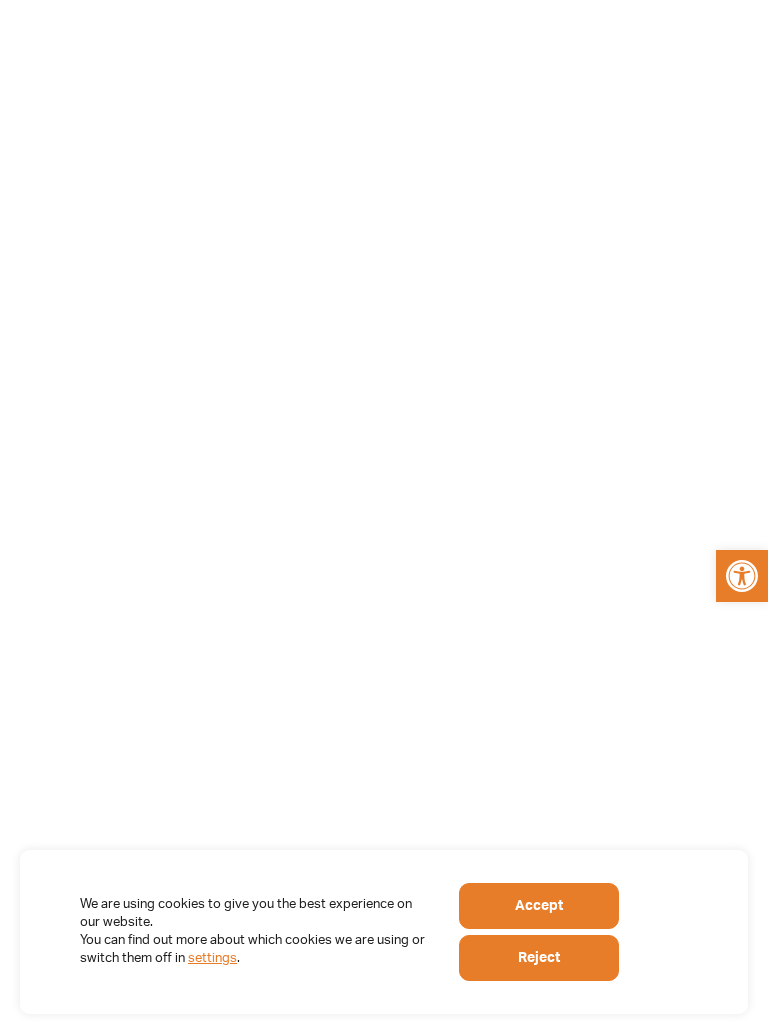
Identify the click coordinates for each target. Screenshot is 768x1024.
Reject (539, 958)
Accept (539, 906)
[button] (742, 576)
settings (212, 958)
